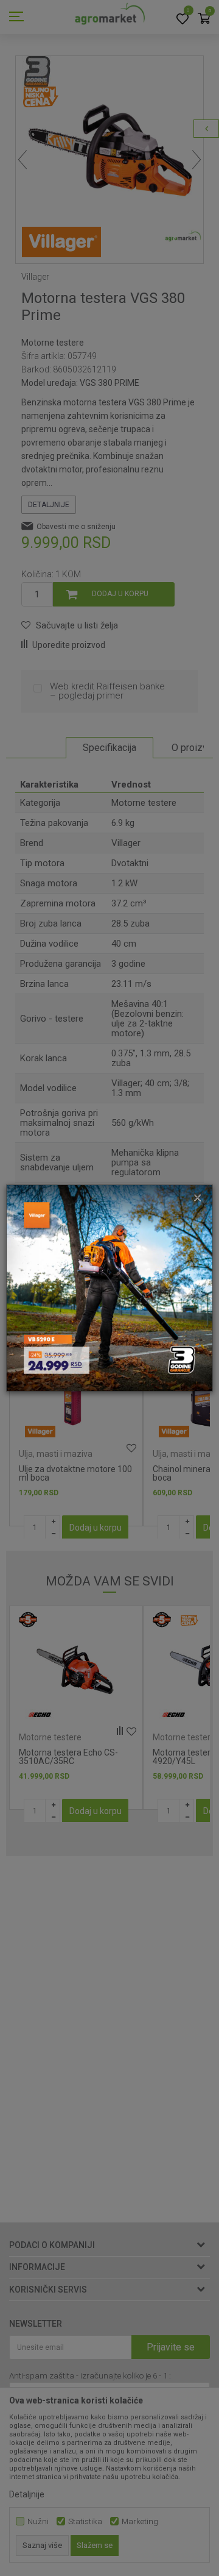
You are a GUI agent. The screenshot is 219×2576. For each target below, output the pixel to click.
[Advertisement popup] (109, 1287)
